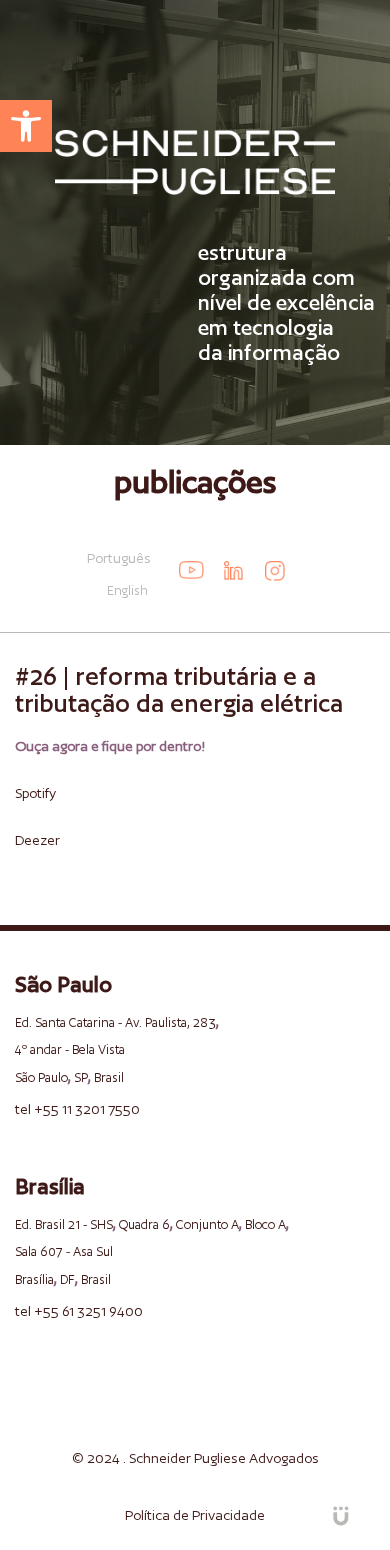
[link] (26, 126)
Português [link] (119, 558)
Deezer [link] (37, 840)
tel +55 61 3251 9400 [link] (79, 1311)
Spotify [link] (35, 793)
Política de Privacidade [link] (195, 1515)
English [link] (127, 590)
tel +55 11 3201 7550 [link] (77, 1109)
